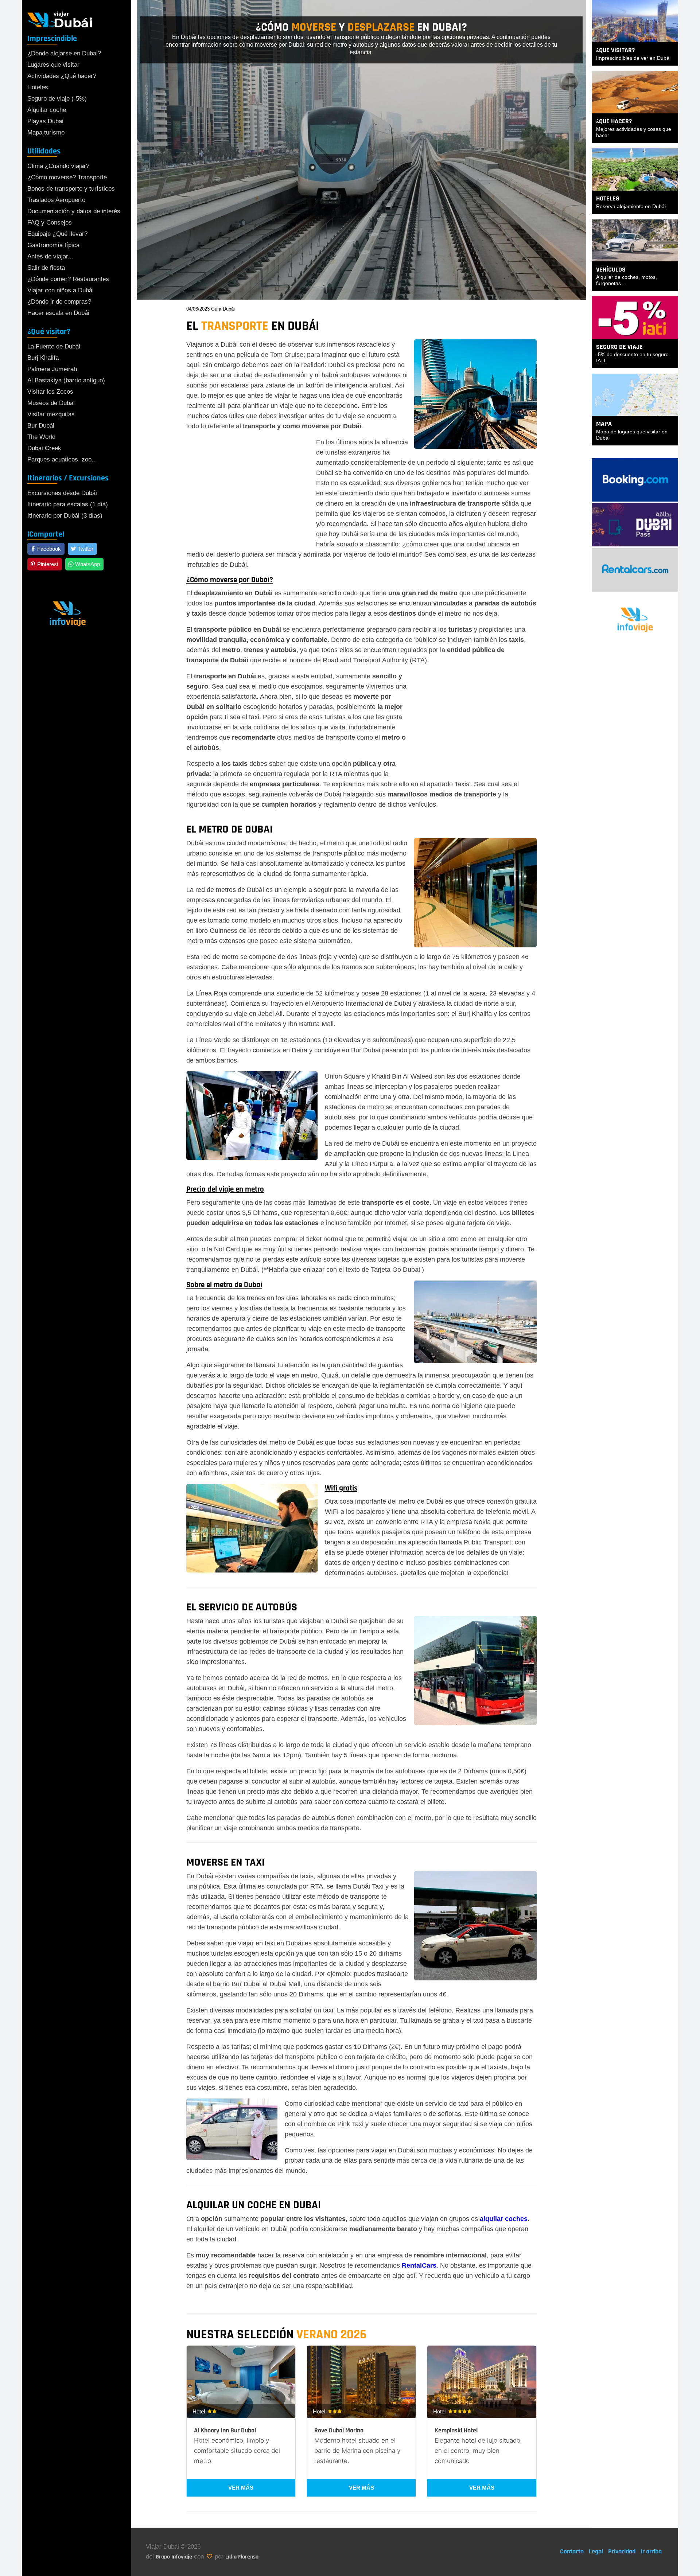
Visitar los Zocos (50, 392)
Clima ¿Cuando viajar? (58, 166)
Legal (596, 2551)
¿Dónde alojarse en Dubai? (64, 53)
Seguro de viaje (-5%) (57, 99)
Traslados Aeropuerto (56, 200)
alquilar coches (504, 2219)
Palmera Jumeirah (52, 369)
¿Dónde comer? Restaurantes (68, 279)
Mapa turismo (46, 132)
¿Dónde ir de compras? (59, 302)
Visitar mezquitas (51, 414)
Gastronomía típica (53, 245)
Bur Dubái (41, 426)
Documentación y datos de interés (74, 211)
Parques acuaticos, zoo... (62, 459)
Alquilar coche (47, 110)
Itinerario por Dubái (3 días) (65, 516)
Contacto (572, 2551)
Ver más (241, 2488)
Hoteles (38, 87)
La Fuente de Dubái (54, 346)
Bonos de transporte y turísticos (71, 189)
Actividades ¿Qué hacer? (62, 76)
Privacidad (622, 2551)
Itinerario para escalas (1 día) (68, 504)
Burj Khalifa (43, 358)
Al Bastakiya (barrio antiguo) (66, 380)
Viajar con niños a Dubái (61, 290)
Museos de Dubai (51, 403)
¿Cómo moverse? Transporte (67, 177)
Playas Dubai (45, 121)
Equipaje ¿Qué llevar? (57, 234)
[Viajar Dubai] (60, 19)
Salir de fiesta (46, 268)
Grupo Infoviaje (174, 2557)
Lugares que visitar (53, 65)
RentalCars (419, 2265)
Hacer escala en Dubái (58, 313)
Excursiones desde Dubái (62, 493)
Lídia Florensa (242, 2557)
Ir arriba (651, 2551)
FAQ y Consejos (50, 223)
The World (41, 437)
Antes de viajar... (50, 256)
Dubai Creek (44, 448)
